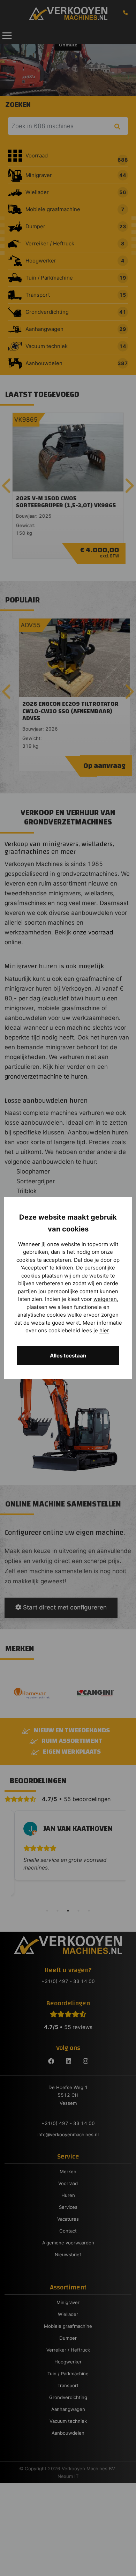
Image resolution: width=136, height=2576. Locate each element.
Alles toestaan (68, 1356)
